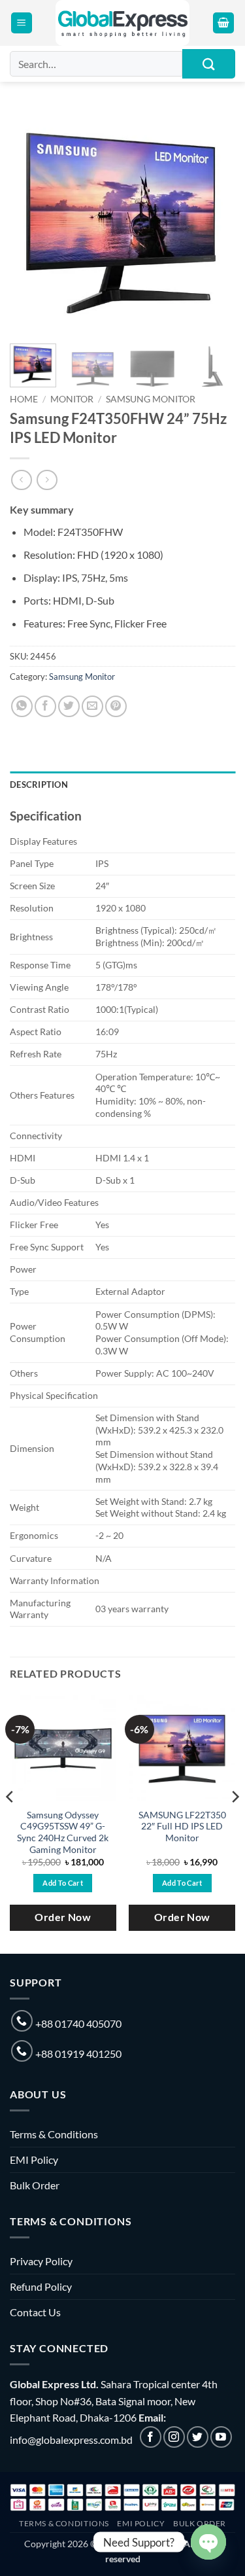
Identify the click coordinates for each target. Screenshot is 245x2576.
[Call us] (22, 2021)
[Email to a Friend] (92, 706)
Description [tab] (39, 785)
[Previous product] (47, 480)
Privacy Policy (41, 2261)
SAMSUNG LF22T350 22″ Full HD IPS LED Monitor (182, 1826)
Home (24, 399)
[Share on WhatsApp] (22, 706)
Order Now (63, 1917)
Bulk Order (35, 2185)
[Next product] (21, 480)
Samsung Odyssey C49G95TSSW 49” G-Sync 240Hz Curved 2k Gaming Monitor (63, 1832)
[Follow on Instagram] (174, 2437)
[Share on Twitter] (69, 706)
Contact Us (35, 2312)
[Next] (214, 221)
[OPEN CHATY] (208, 2542)
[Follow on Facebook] (151, 2437)
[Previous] (31, 221)
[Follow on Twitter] (198, 2437)
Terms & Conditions (54, 2134)
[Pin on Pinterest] (116, 706)
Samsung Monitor (151, 399)
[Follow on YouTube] (221, 2437)
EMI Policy (34, 2160)
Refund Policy (41, 2286)
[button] (22, 23)
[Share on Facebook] (45, 706)
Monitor (72, 399)
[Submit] (209, 64)
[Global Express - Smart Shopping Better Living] (122, 23)
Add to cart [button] (63, 1883)
